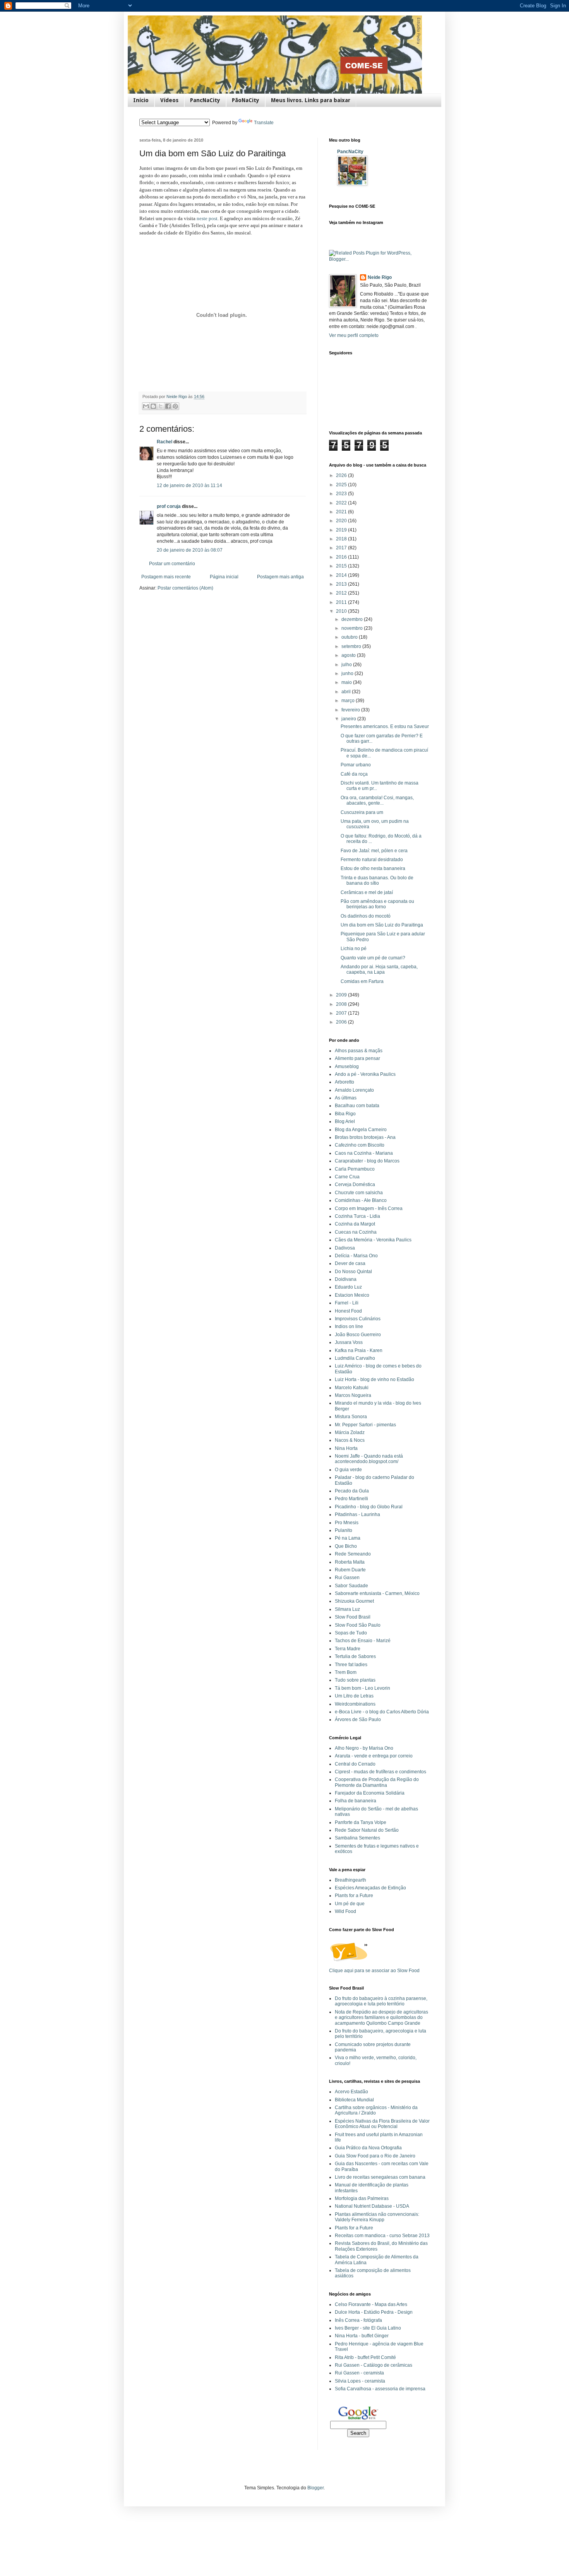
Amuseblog (347, 1067)
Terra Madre (348, 1649)
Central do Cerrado (355, 1764)
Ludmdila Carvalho (355, 1358)
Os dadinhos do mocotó (366, 916)
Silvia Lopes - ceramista (360, 2381)
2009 (342, 995)
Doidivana (346, 1279)
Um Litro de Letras (354, 1696)
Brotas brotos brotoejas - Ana (365, 1137)
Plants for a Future (354, 1896)
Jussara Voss (349, 1342)
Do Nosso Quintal (353, 1272)
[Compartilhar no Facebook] (168, 406)
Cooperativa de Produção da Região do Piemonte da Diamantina (377, 1782)
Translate (264, 123)
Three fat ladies (351, 1665)
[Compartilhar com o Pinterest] (175, 406)
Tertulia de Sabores (355, 1656)
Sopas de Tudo (351, 1633)
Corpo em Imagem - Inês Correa (369, 1209)
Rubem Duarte (350, 1570)
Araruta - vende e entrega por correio (374, 1756)
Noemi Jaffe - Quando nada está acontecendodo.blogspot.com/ (369, 1459)
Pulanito (344, 1530)
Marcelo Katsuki (352, 1388)
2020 (342, 521)
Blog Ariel (345, 1121)
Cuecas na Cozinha (356, 1232)
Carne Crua (347, 1177)
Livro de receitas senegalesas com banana (380, 2177)
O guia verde (348, 1470)
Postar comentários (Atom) (185, 588)
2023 (342, 494)
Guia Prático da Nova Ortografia (368, 2148)
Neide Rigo (380, 277)
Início (141, 100)
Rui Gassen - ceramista (359, 2373)
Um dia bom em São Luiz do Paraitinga (382, 925)
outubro (350, 637)
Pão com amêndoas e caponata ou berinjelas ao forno (377, 904)
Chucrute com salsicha (359, 1193)
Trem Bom (346, 1672)
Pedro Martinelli (351, 1499)
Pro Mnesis (347, 1523)
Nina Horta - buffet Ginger (362, 2336)
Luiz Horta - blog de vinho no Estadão (374, 1379)
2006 (342, 1022)
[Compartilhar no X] (161, 406)
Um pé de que (350, 1904)
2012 (342, 593)
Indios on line (349, 1326)
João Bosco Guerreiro (358, 1335)
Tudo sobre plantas (355, 1680)
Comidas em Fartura (362, 981)
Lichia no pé (354, 949)
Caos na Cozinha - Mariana (364, 1153)
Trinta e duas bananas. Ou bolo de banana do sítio (377, 880)
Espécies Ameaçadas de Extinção (370, 1888)
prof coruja (169, 506)
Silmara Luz (347, 1609)
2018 (342, 539)
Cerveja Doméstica (355, 1185)
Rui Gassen (347, 1578)
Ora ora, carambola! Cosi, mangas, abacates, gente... (377, 800)
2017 (342, 548)
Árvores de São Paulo (358, 1720)
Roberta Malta (350, 1562)
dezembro (353, 619)
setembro (352, 646)
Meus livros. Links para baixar (311, 100)
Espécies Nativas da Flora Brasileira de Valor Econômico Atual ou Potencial (382, 2124)
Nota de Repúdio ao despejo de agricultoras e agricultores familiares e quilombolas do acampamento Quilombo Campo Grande (381, 2018)
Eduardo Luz (348, 1287)
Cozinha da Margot (355, 1224)
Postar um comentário (172, 564)
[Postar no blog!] (153, 406)
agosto (349, 655)
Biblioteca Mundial (354, 2100)
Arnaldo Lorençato (354, 1090)
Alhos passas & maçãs (359, 1051)
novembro (353, 628)
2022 (342, 503)
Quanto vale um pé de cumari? (373, 958)
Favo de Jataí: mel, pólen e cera (374, 851)
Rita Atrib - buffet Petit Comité (365, 2357)
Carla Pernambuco (355, 1169)
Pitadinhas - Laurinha (357, 1514)
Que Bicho (346, 1546)
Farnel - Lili (347, 1303)
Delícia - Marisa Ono (356, 1256)
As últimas (346, 1098)
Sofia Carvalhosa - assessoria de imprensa (380, 2389)
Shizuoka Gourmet (354, 1601)
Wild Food (345, 1911)
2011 (342, 602)
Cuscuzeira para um (362, 812)
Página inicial (224, 577)
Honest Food (348, 1311)
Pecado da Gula (352, 1491)
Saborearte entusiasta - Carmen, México (377, 1593)
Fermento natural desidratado (372, 860)
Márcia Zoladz (350, 1432)
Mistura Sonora (351, 1417)
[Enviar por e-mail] (146, 406)
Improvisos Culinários (358, 1319)
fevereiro (351, 710)
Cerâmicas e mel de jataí (367, 892)
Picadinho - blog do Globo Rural (369, 1507)
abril (347, 692)
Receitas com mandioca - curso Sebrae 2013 (382, 2236)
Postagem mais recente (166, 577)
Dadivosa (345, 1248)
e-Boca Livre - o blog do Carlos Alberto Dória (382, 1712)
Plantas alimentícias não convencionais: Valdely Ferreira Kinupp (377, 2217)
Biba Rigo (345, 1114)
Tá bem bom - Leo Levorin (362, 1688)
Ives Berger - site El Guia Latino (368, 2328)
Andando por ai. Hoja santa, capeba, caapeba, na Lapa (379, 969)
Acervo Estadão (351, 2092)
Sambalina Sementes (357, 1838)
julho (347, 665)
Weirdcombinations (355, 1704)
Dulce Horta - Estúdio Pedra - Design (374, 2312)
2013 (342, 584)
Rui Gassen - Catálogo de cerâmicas (374, 2365)
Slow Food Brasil (353, 1617)
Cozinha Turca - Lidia (357, 1216)
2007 (342, 1013)
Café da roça (354, 774)
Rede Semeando (353, 1554)
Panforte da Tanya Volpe (361, 1822)
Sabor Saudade (351, 1586)
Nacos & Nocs (350, 1440)
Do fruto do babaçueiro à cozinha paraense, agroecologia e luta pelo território (381, 2001)
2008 (342, 1004)
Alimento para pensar (357, 1058)
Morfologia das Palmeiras (362, 2198)
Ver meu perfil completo (354, 335)
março (349, 701)
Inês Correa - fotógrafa (358, 2320)
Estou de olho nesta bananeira (373, 868)
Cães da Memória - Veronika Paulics (373, 1240)
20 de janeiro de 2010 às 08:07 (190, 550)
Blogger (315, 2488)
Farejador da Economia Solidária (370, 1793)
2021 (342, 512)
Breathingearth (350, 1880)
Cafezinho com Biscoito (360, 1145)
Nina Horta (346, 1448)
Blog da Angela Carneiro (361, 1130)
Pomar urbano (356, 765)
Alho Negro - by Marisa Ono (364, 1748)
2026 (342, 475)
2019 (342, 530)
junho (348, 673)
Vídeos (169, 100)
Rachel (165, 442)
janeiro (349, 719)
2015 (342, 566)
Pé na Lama (348, 1538)
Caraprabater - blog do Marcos (367, 1161)
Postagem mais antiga (280, 577)
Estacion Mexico (352, 1295)
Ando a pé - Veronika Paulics (365, 1074)
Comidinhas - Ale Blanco (361, 1200)
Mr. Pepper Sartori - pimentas (365, 1425)
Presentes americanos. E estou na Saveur (385, 726)
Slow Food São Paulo (358, 1625)
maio (347, 682)
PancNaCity (205, 100)
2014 (342, 575)
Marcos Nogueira (353, 1395)
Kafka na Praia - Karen (359, 1350)
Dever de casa (350, 1263)
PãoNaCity (246, 100)
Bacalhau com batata (357, 1106)
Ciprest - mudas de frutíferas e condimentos (380, 1772)
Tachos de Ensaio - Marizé (363, 1641)
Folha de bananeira (356, 1801)
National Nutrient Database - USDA (372, 2206)
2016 (342, 557)
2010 (342, 611)
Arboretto (344, 1082)
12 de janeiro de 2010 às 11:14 (189, 485)
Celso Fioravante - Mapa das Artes (371, 2304)
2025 (342, 485)
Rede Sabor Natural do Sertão (367, 1830)
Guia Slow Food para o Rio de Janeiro (375, 2156)
